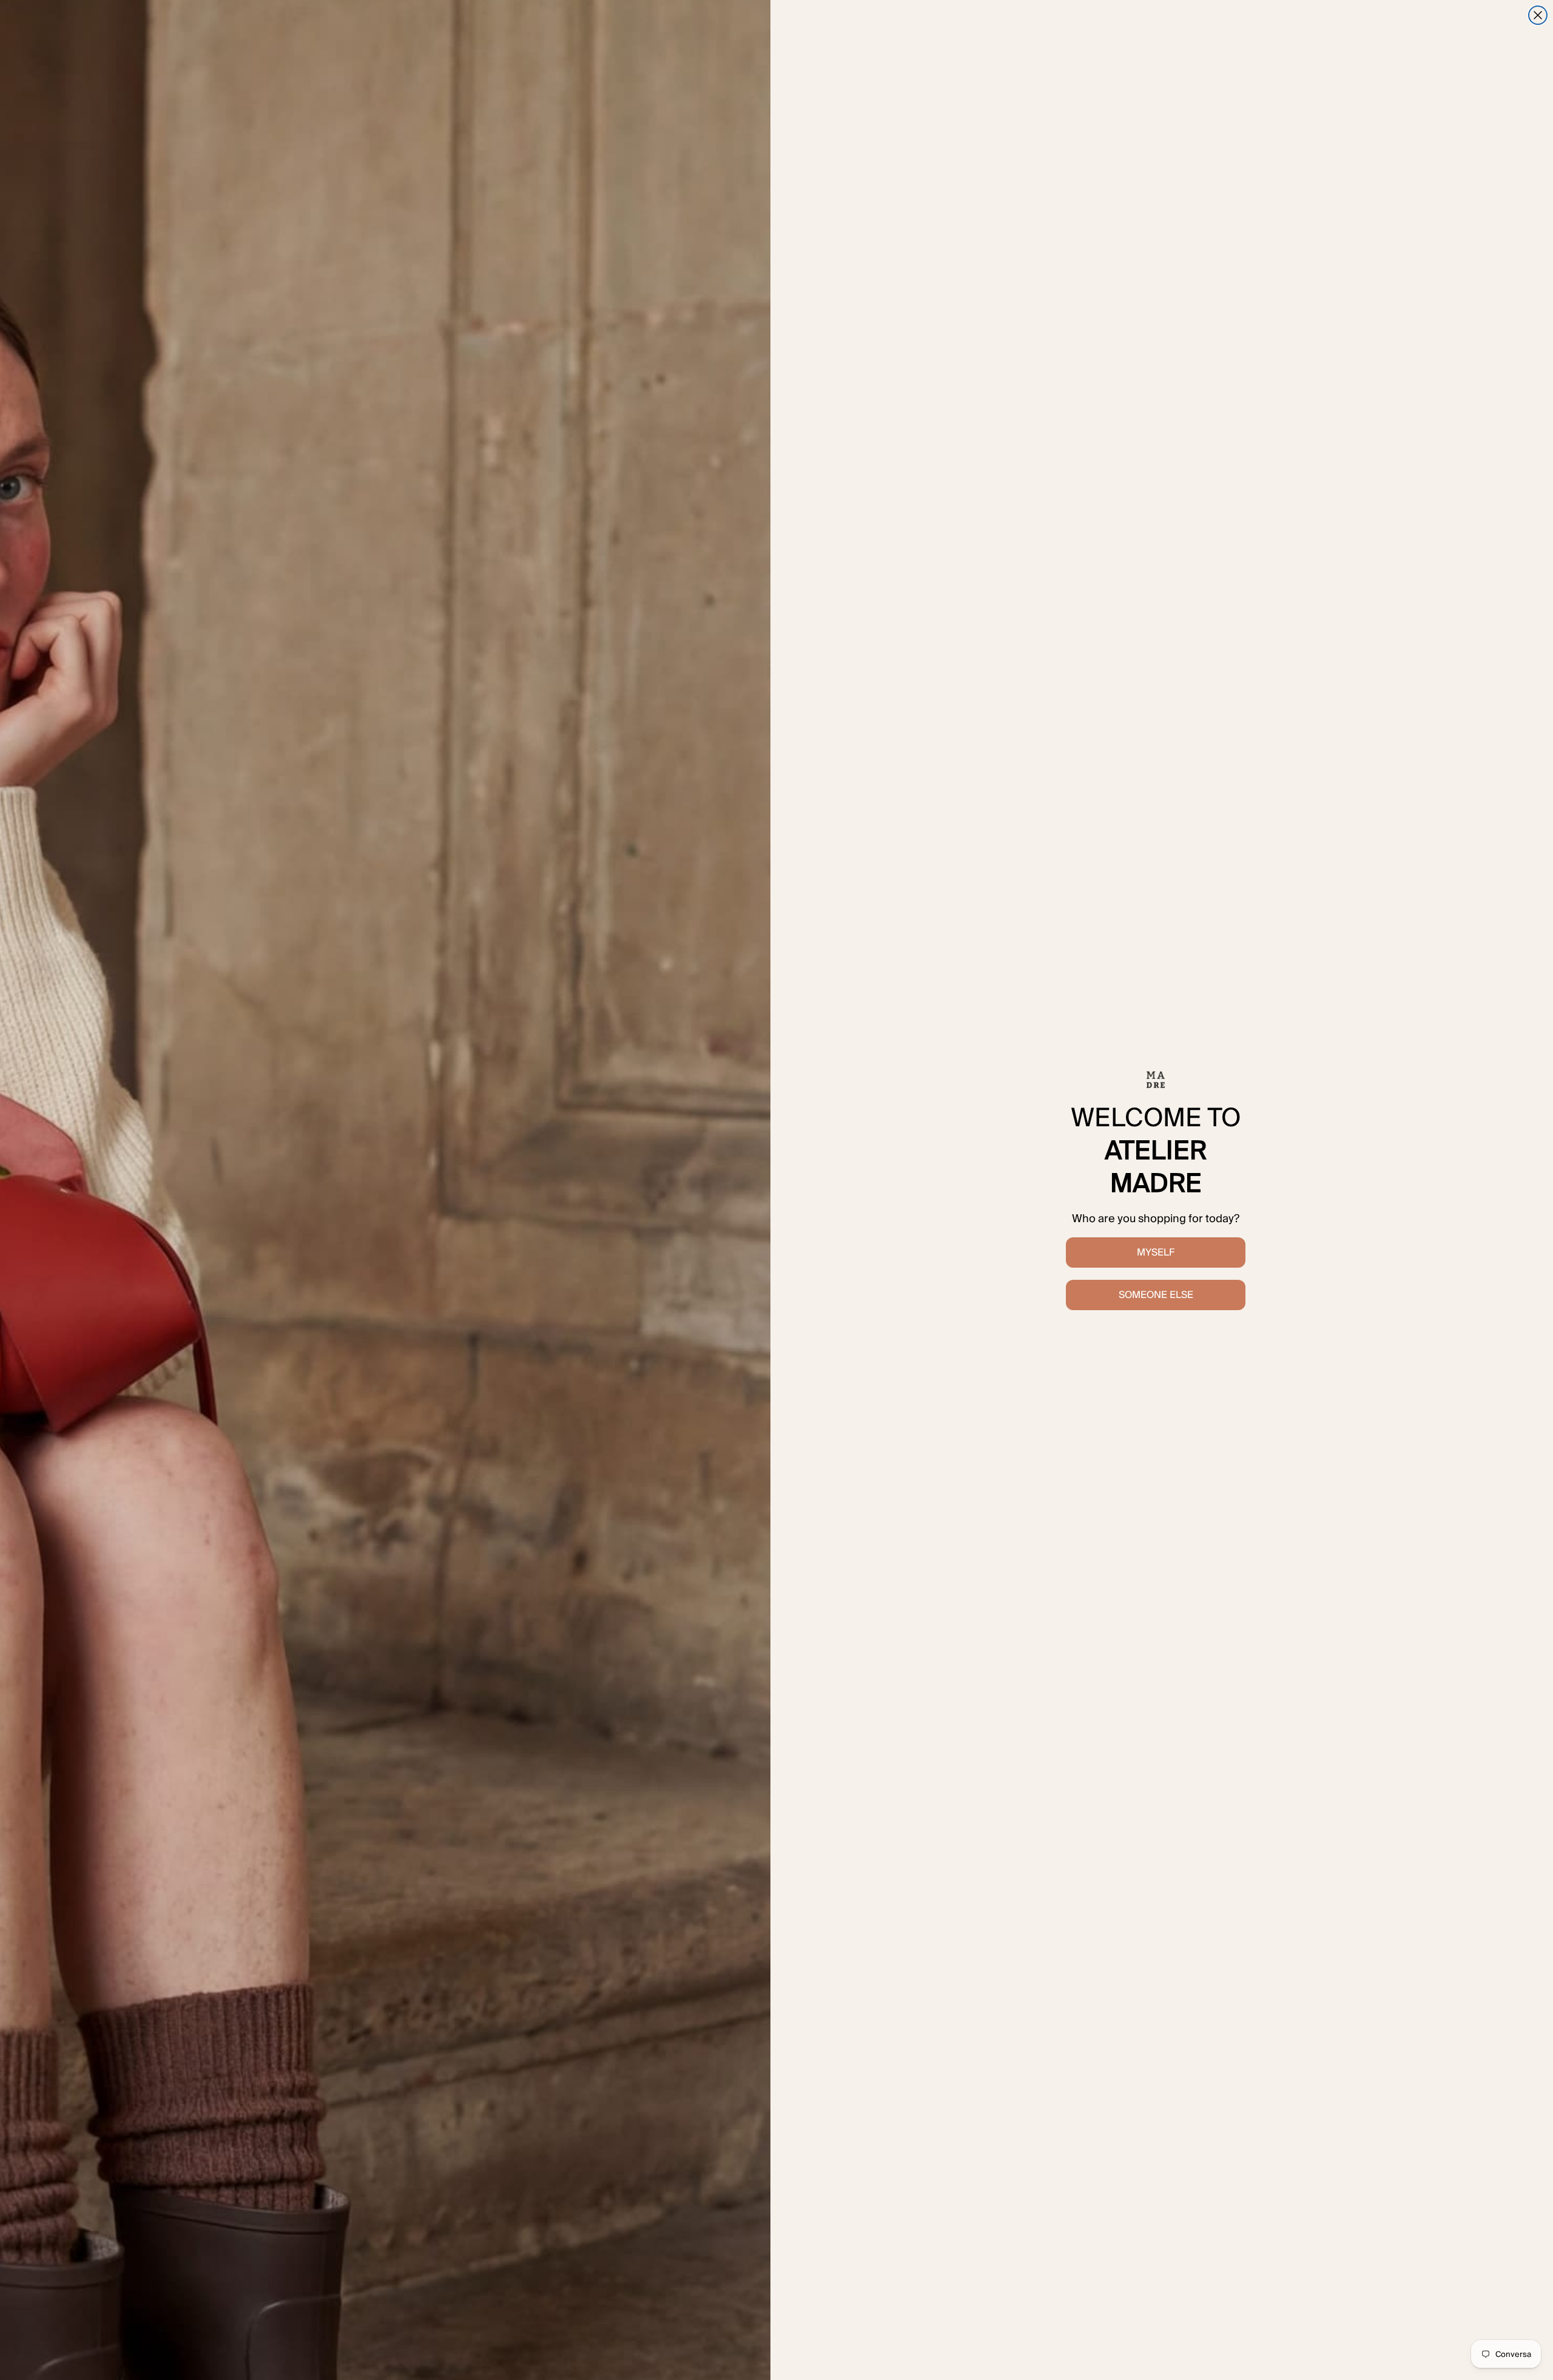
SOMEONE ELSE (1156, 1295)
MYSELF (1156, 1252)
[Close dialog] (1538, 15)
